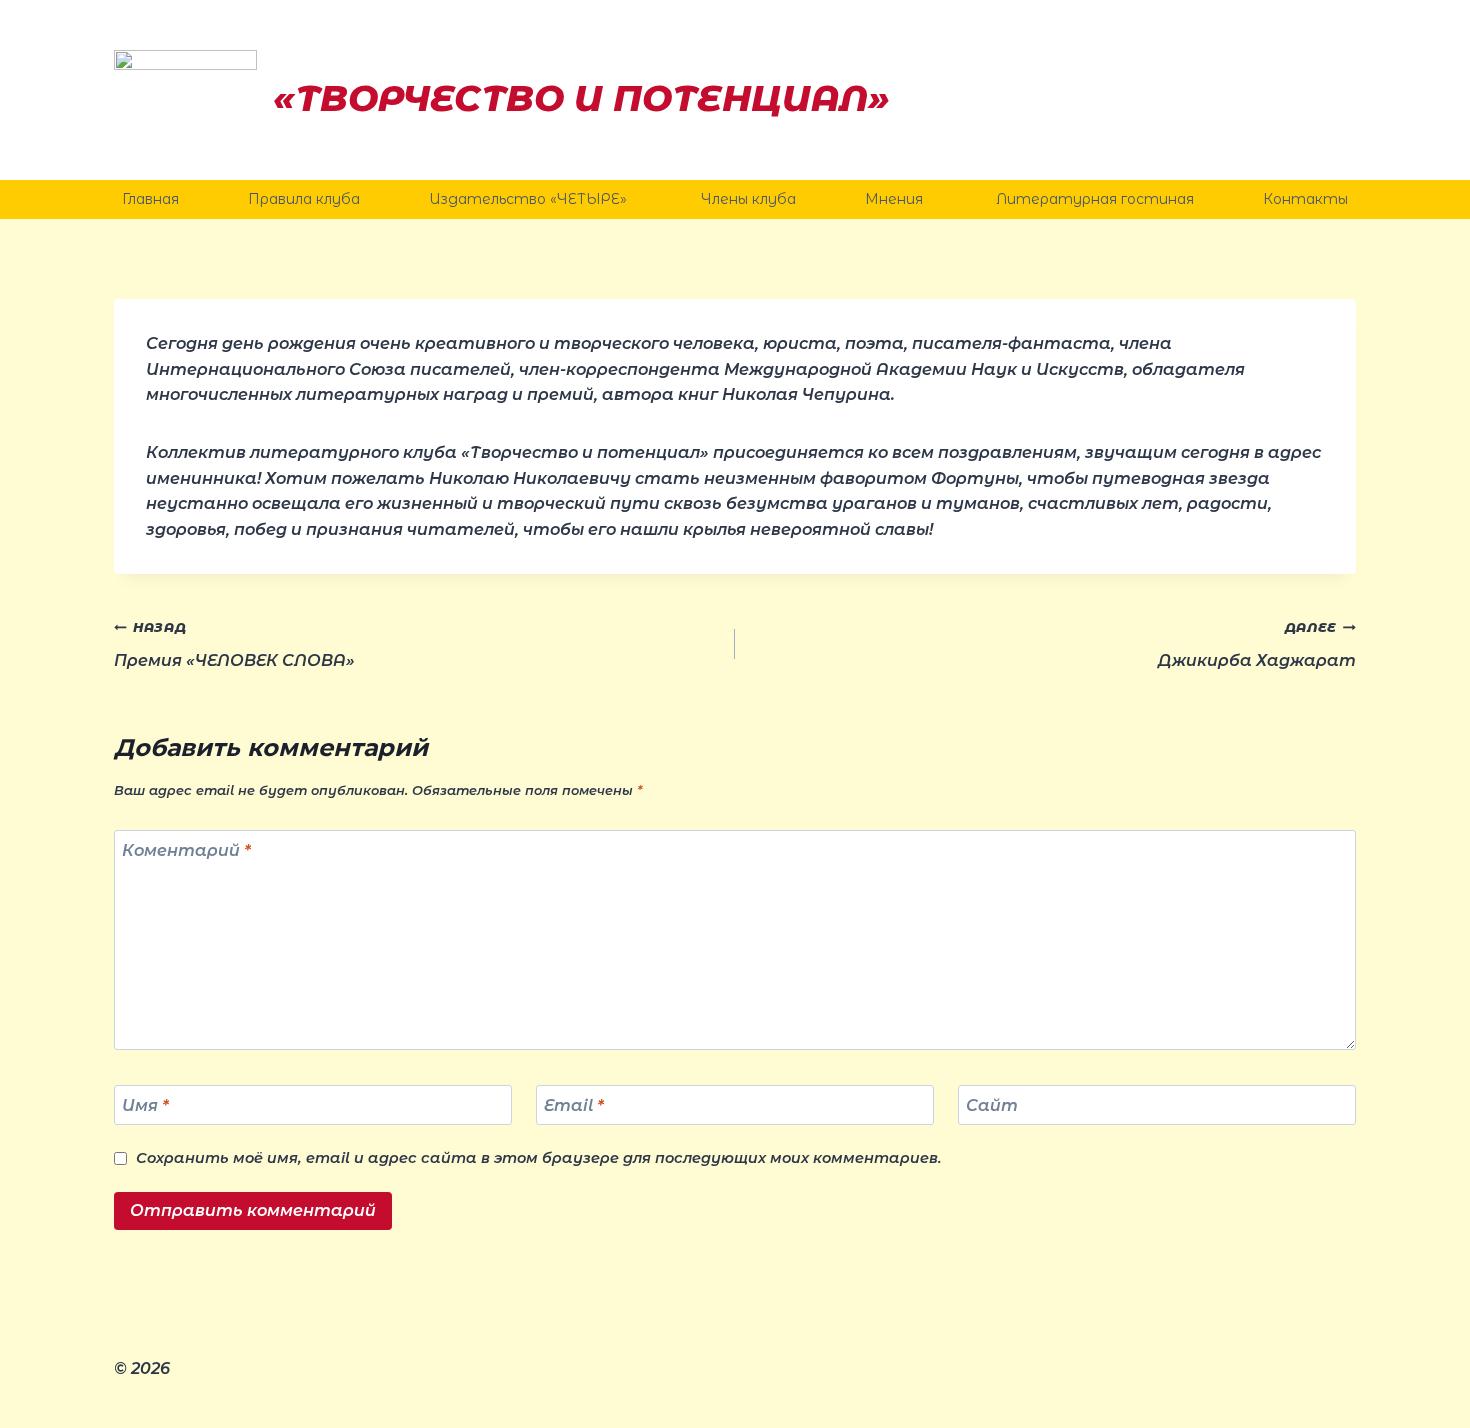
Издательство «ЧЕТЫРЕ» (530, 199)
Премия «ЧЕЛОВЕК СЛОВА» (234, 645)
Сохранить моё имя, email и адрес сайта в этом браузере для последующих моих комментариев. (539, 1158)
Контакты (1305, 199)
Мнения (896, 199)
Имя (145, 1104)
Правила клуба (304, 199)
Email (574, 1104)
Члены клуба (748, 199)
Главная (150, 199)
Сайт (992, 1104)
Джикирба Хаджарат (1257, 645)
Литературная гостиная (1095, 199)
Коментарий (186, 850)
